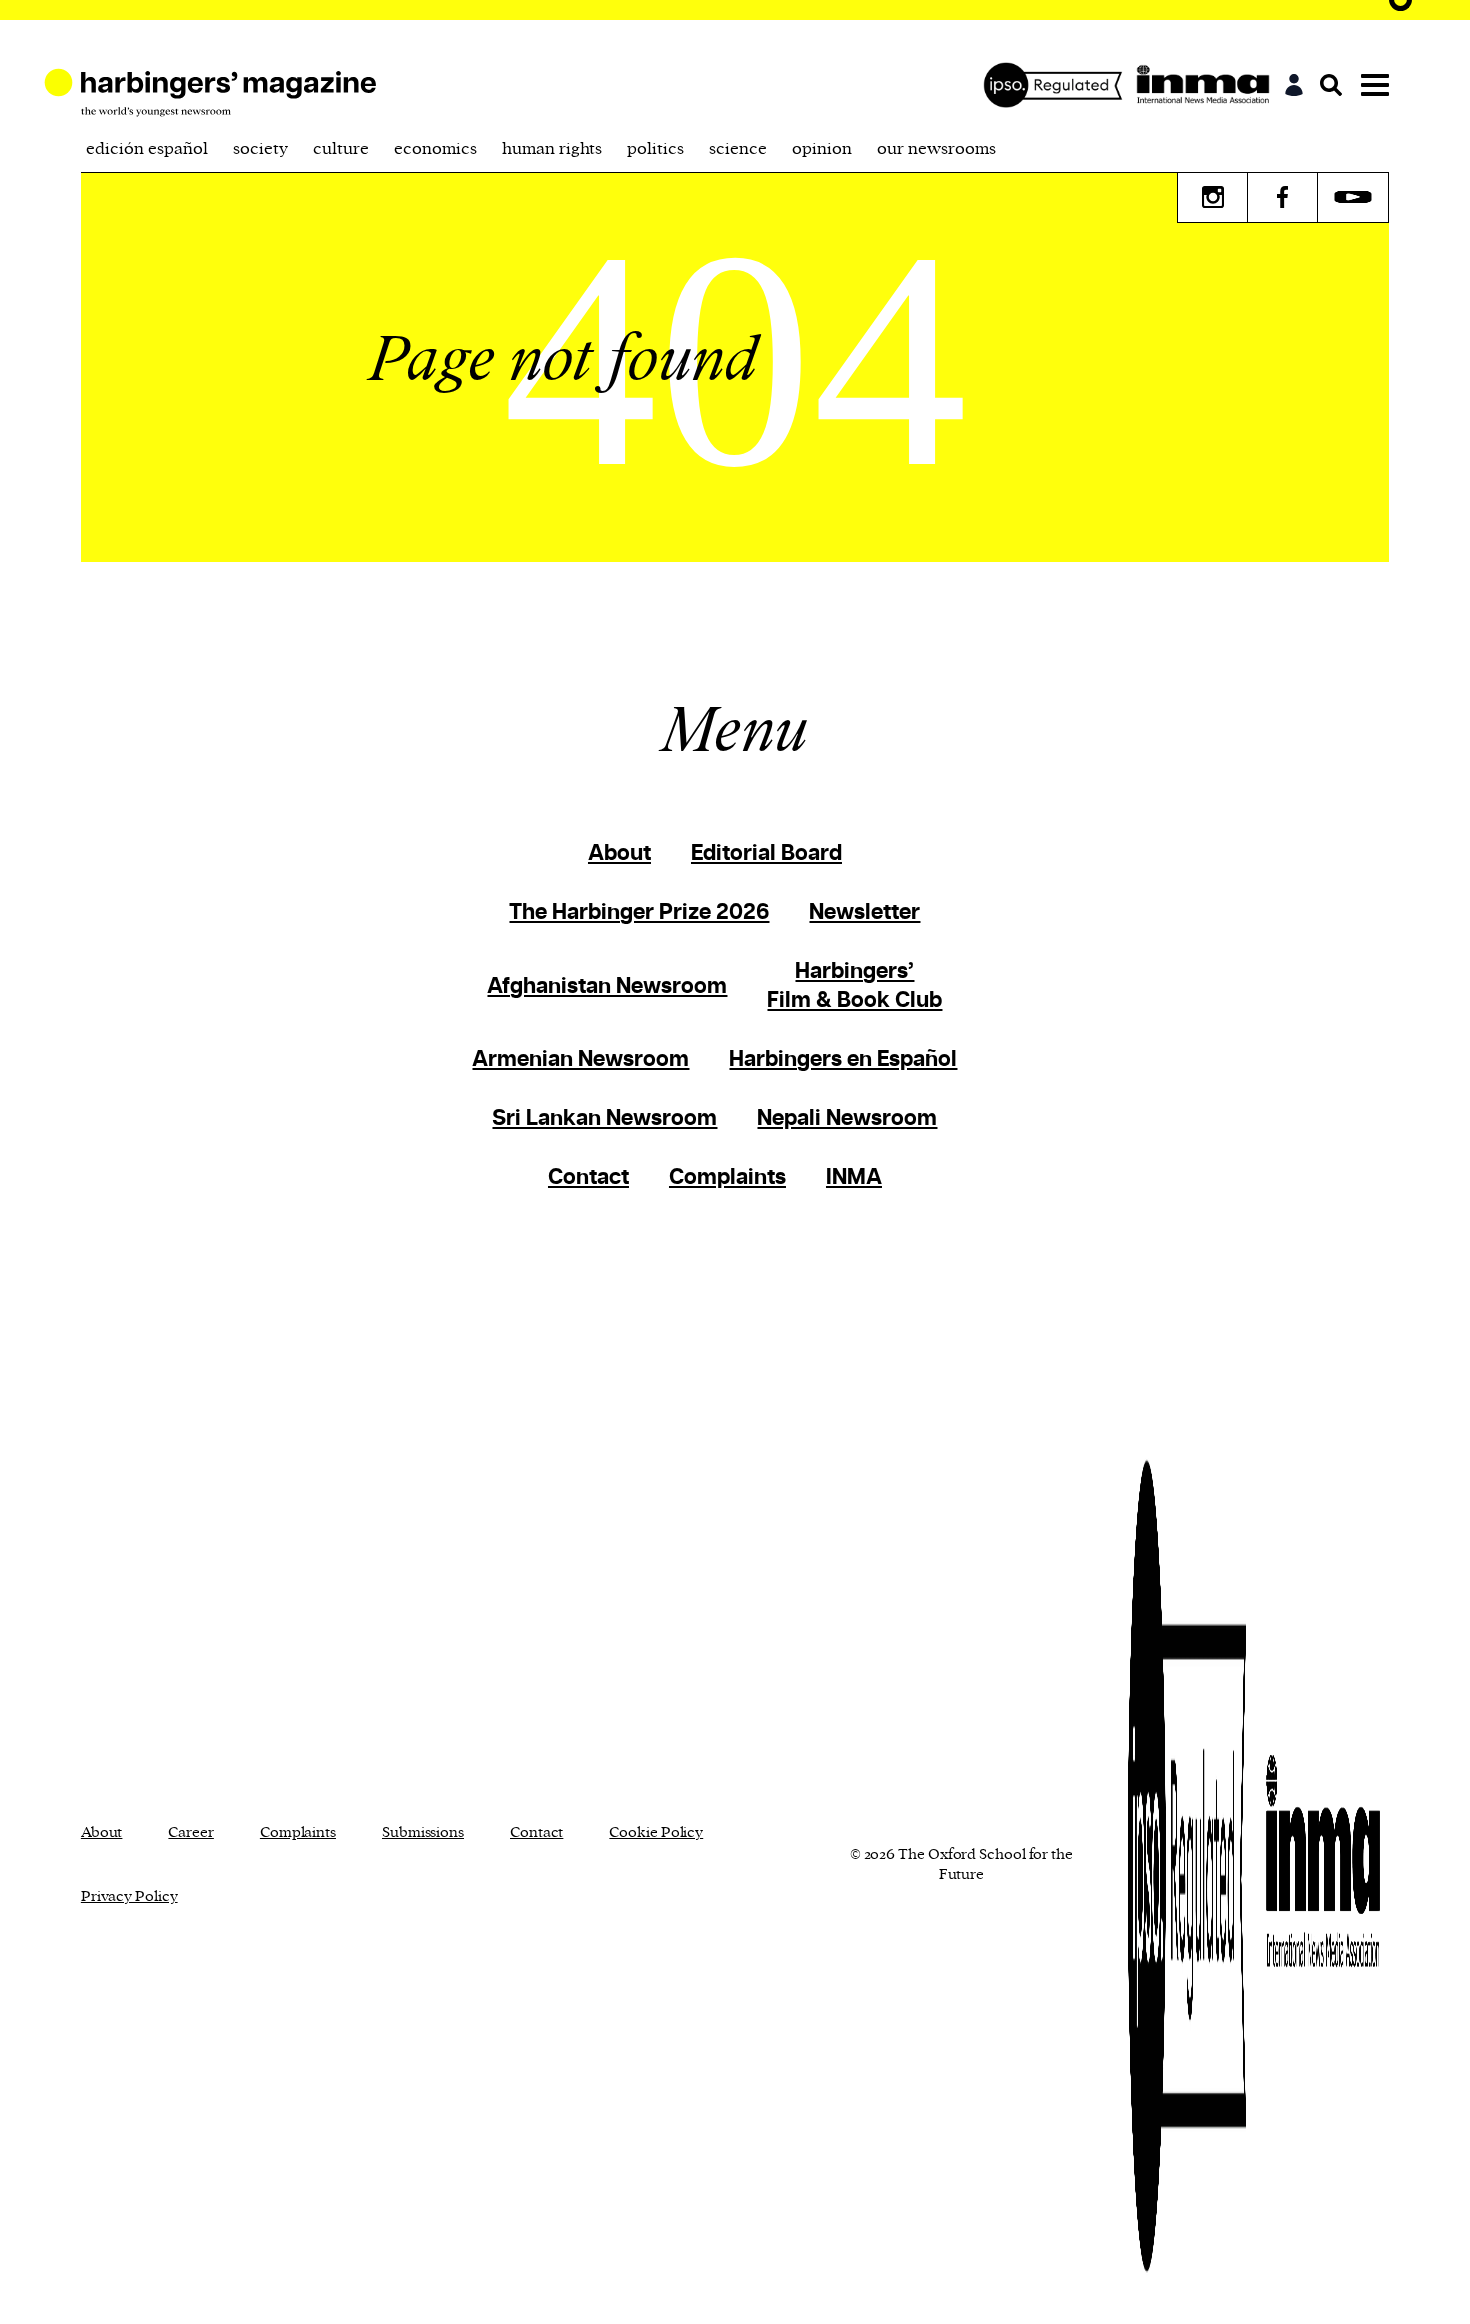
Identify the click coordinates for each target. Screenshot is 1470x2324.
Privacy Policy (129, 1896)
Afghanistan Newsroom (607, 986)
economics (435, 149)
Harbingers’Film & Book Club (854, 986)
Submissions (423, 1832)
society (260, 149)
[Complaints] (1058, 85)
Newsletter (864, 912)
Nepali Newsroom (847, 1118)
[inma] (1208, 85)
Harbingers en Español (843, 1059)
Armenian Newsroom (580, 1059)
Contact (588, 1177)
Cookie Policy (656, 1832)
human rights (552, 149)
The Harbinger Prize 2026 (639, 912)
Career (190, 1832)
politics (655, 149)
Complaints (727, 1177)
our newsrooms (936, 149)
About (619, 853)
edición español (147, 149)
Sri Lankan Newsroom (604, 1118)
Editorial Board (766, 853)
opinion (822, 149)
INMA (854, 1177)
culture (341, 149)
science (738, 149)
